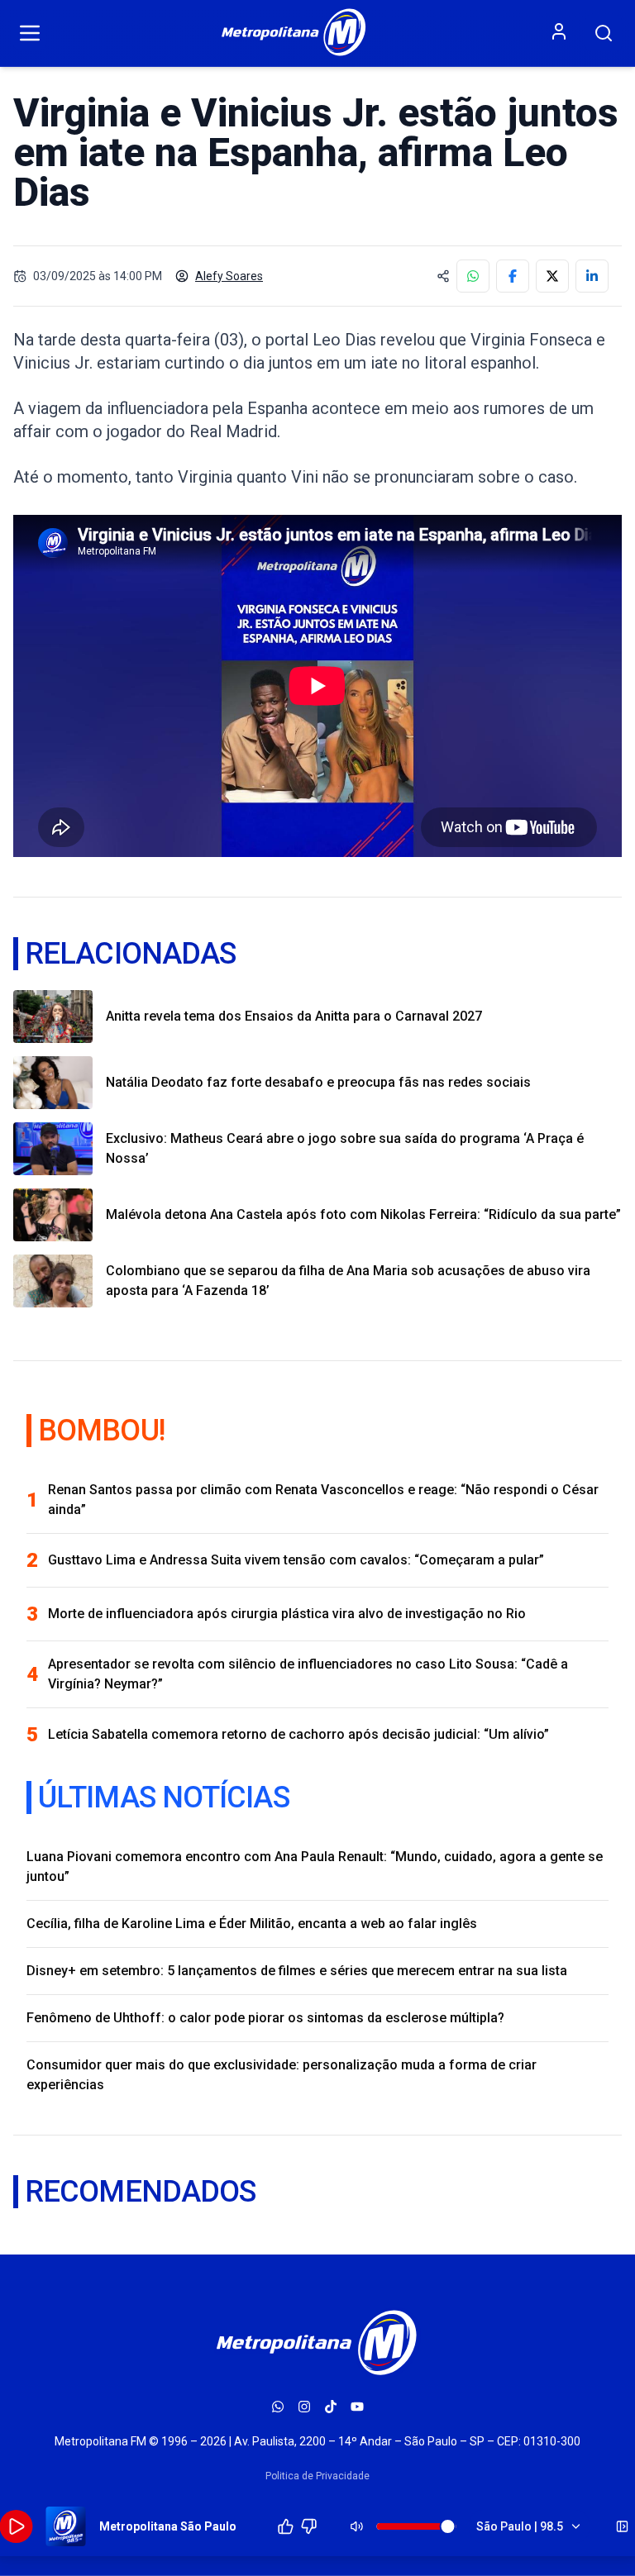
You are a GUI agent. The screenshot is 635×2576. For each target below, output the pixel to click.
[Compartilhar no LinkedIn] (592, 276)
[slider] (448, 2526)
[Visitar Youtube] (357, 2407)
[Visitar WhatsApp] (278, 2407)
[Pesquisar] (604, 33)
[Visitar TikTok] (331, 2407)
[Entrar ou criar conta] (559, 31)
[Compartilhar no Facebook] (513, 276)
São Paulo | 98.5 (520, 2526)
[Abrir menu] (30, 33)
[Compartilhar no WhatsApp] (473, 276)
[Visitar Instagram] (304, 2407)
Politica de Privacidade (317, 2476)
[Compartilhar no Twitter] (552, 276)
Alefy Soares (229, 276)
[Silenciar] (357, 2526)
